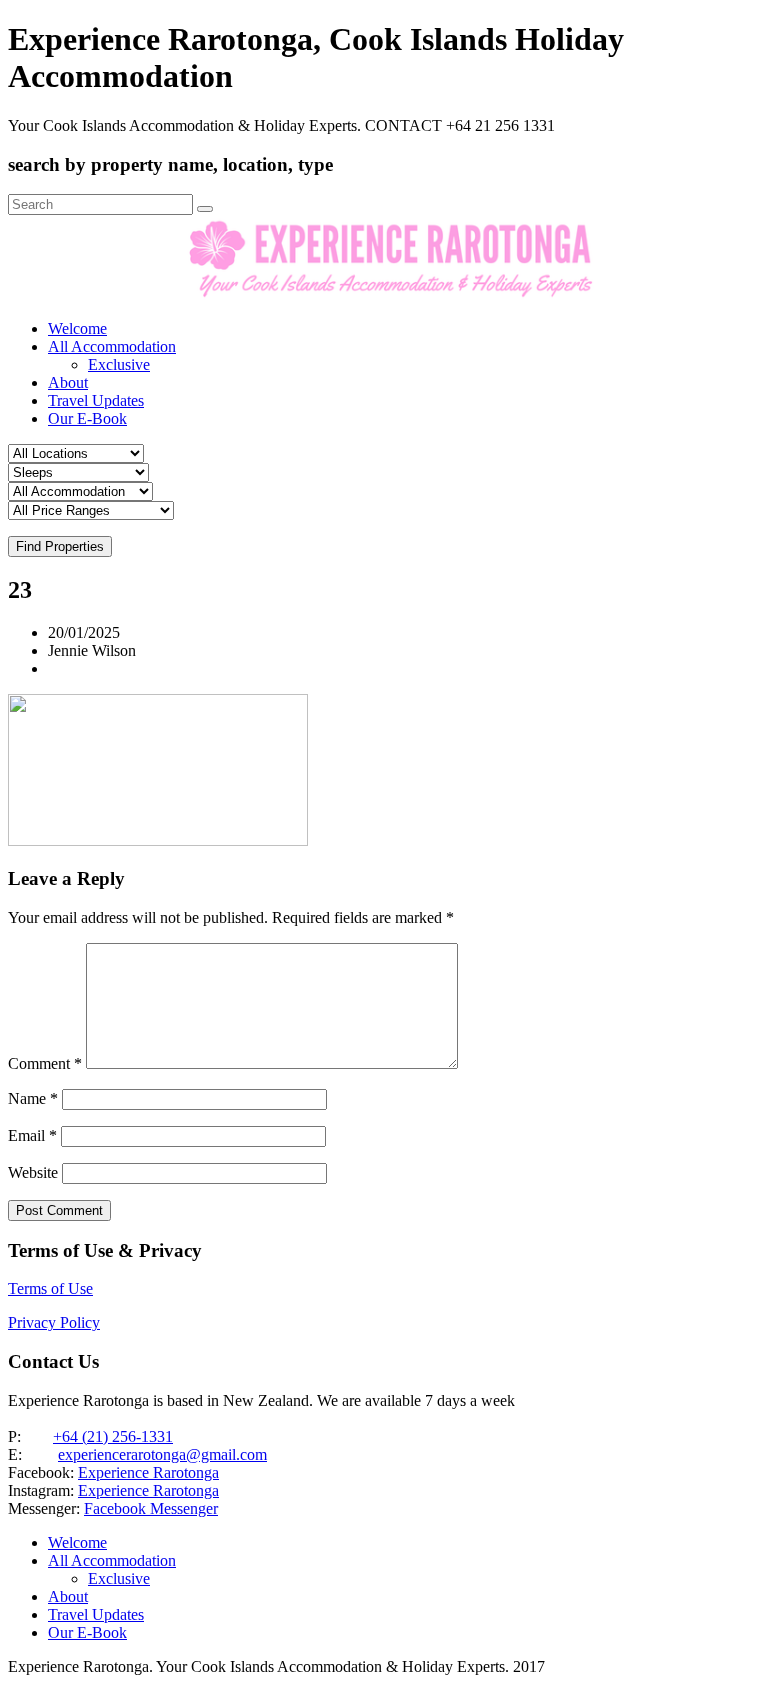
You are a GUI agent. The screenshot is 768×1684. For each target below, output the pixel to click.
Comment (45, 1063)
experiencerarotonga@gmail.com (162, 1454)
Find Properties (60, 546)
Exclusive (119, 364)
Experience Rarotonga (148, 1472)
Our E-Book (87, 418)
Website (33, 1172)
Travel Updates (96, 400)
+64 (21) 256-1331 (113, 1436)
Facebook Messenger (151, 1508)
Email (32, 1135)
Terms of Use (50, 1288)
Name (33, 1098)
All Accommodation (112, 346)
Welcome (77, 328)
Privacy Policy (54, 1322)
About (68, 382)
